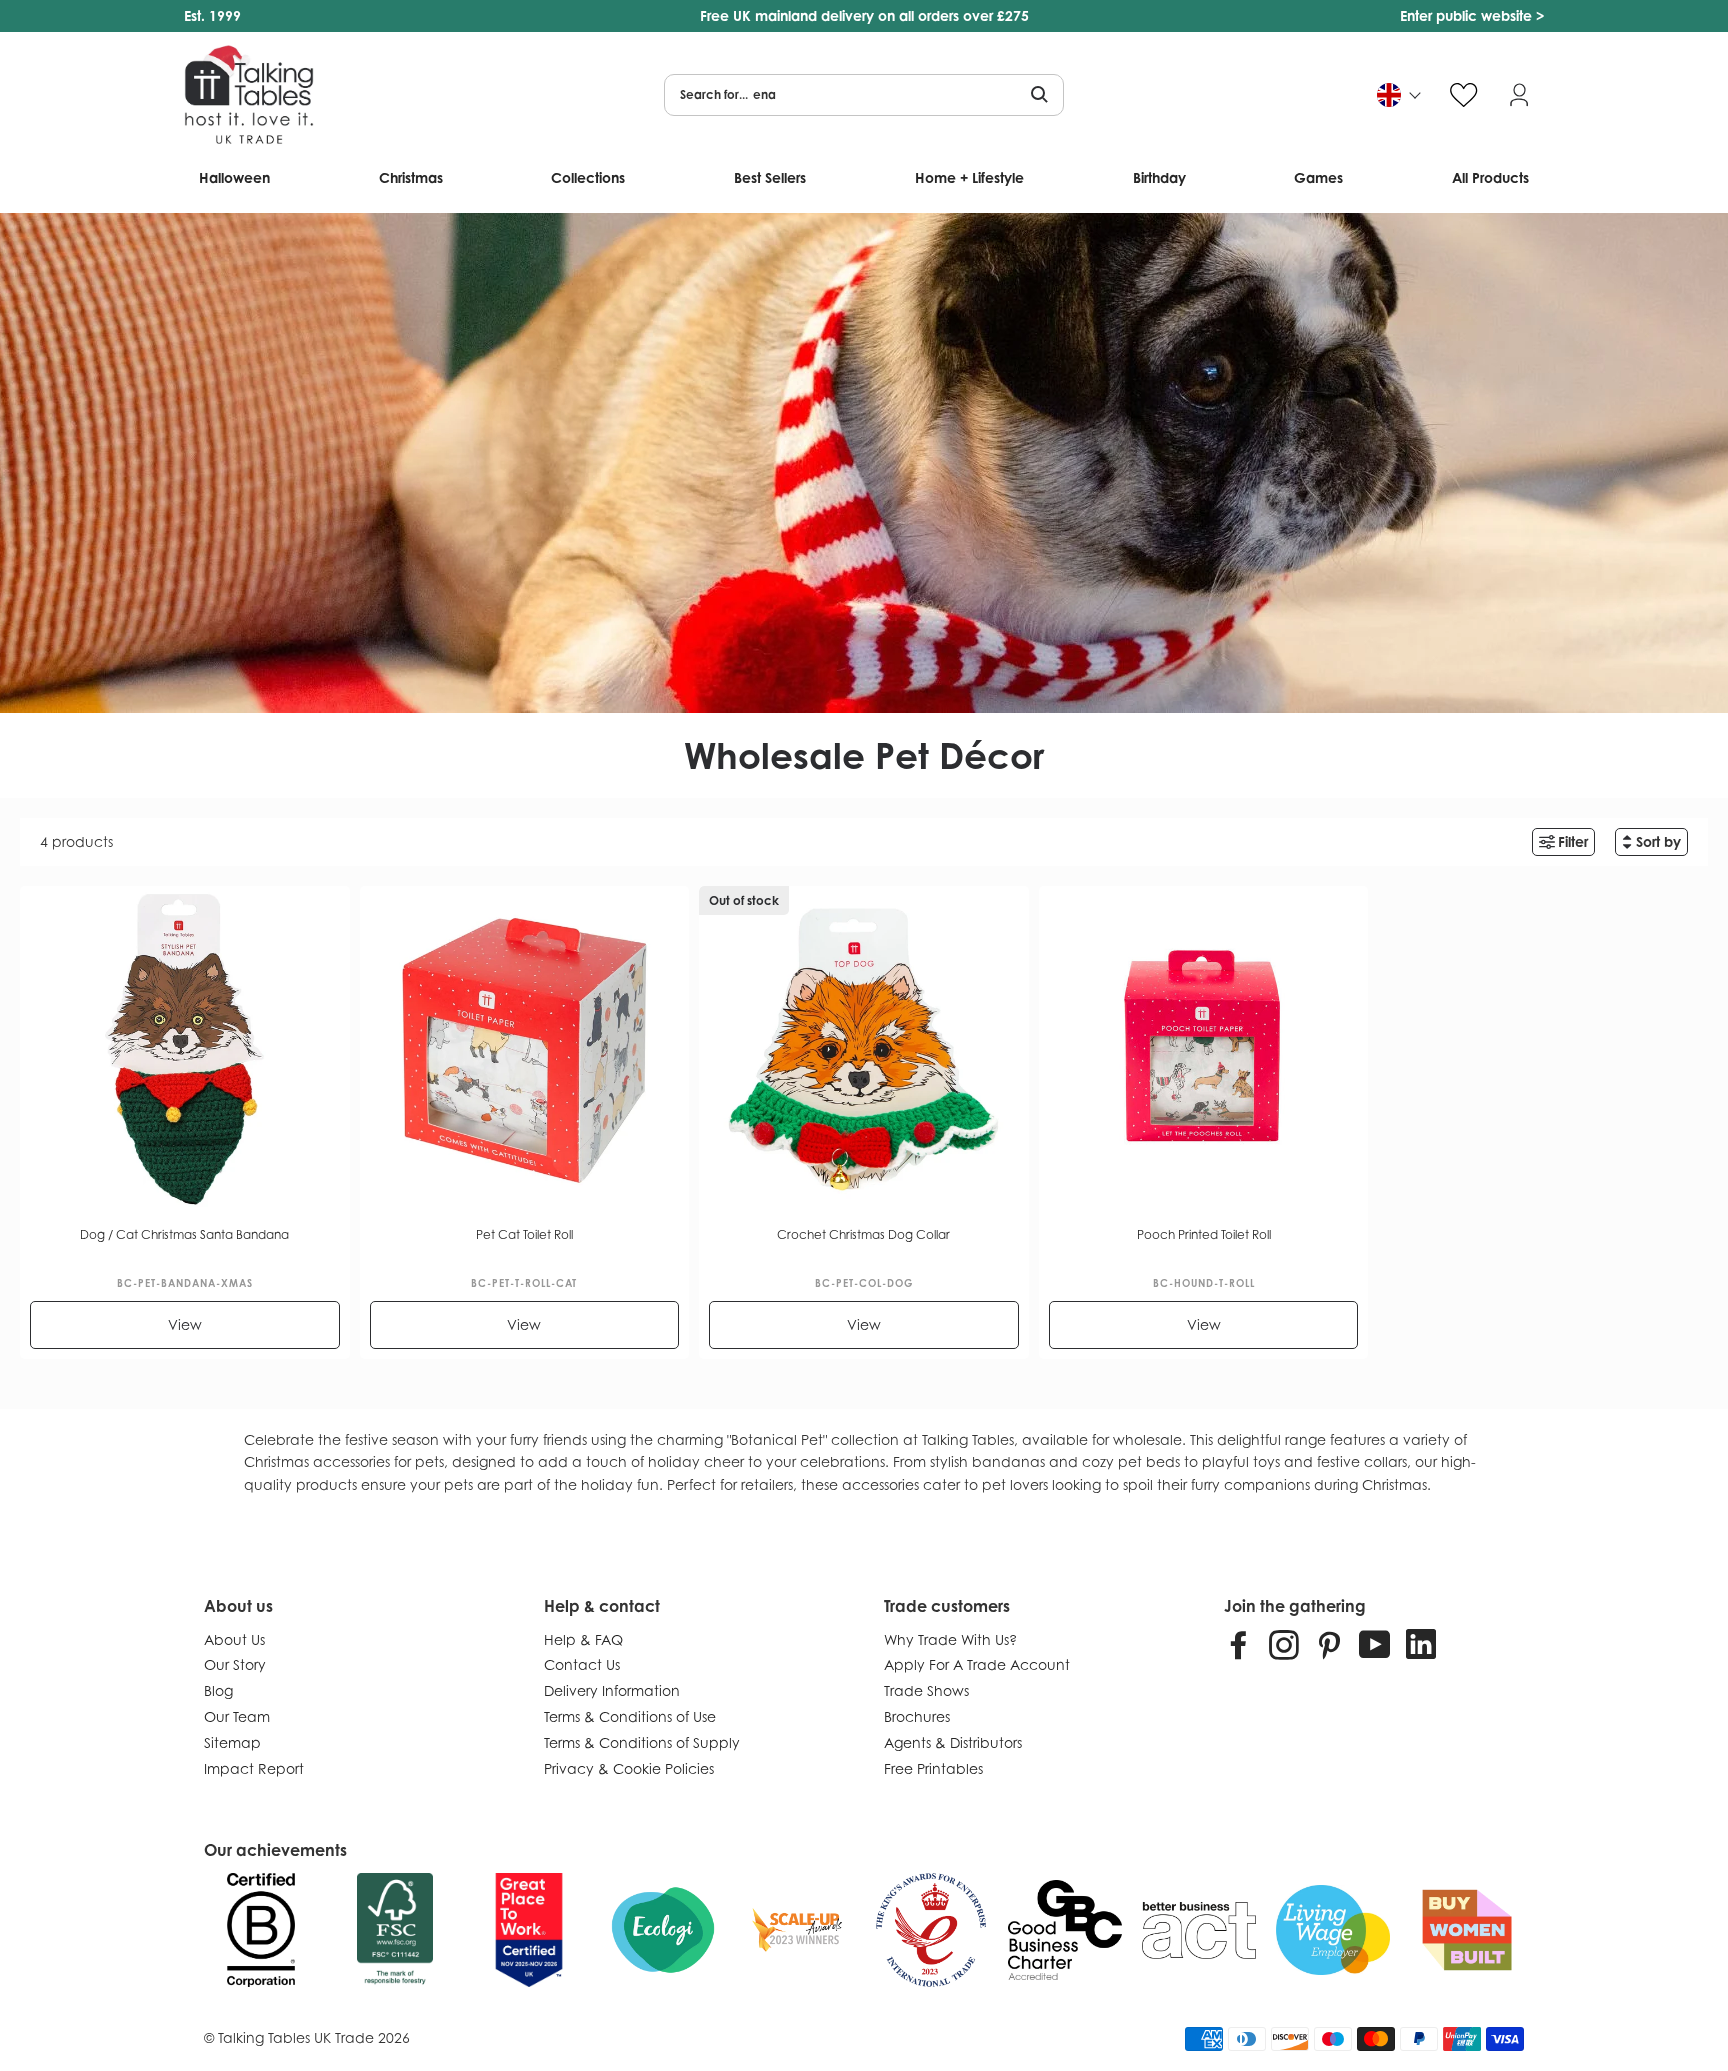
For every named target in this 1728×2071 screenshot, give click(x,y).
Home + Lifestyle (969, 177)
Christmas (411, 177)
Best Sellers (770, 177)
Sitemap (232, 1742)
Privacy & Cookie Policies (629, 1768)
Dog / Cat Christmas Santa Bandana (184, 1234)
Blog (218, 1690)
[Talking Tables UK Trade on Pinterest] (1329, 1644)
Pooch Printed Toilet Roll (1204, 1234)
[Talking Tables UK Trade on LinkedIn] (1421, 1644)
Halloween (234, 177)
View (185, 1324)
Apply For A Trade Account (977, 1664)
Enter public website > (1472, 15)
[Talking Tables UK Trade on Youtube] (1375, 1644)
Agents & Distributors (953, 1742)
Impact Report (254, 1768)
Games (1318, 177)
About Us (234, 1639)
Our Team (237, 1716)
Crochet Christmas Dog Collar (863, 1234)
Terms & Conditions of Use (630, 1716)
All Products (1490, 177)
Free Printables (933, 1768)
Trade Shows (926, 1690)
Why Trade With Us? (950, 1639)
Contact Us (582, 1664)
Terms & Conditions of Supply (642, 1742)
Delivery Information (612, 1690)
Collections (588, 177)
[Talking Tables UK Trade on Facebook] (1239, 1644)
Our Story (235, 1664)
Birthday (1159, 177)
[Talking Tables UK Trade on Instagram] (1284, 1644)
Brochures (917, 1716)
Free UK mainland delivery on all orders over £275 (864, 15)
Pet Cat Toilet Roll (524, 1234)
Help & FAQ (583, 1639)
